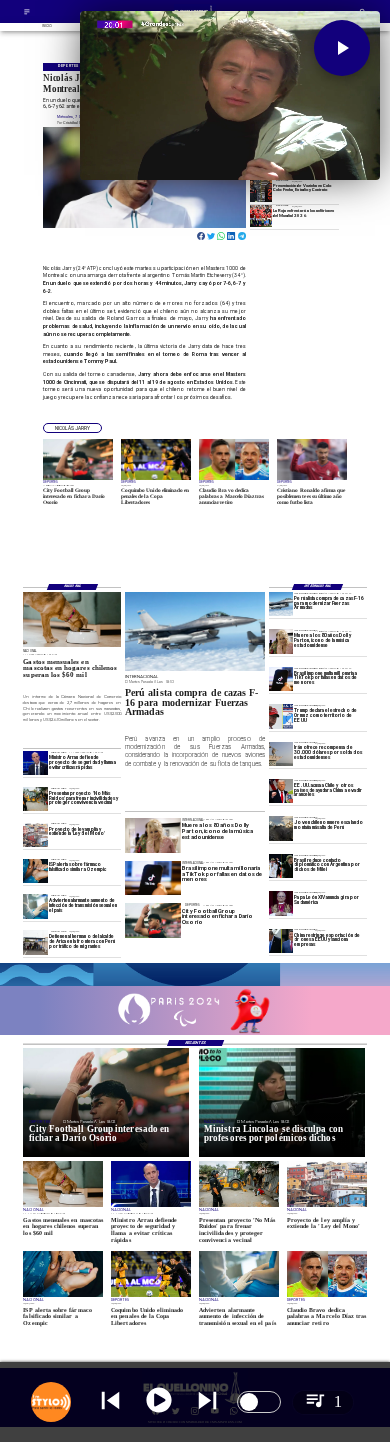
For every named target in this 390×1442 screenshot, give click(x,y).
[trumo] (281, 791)
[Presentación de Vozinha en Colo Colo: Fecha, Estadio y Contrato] (261, 191)
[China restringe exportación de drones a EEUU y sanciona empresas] (281, 941)
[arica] (35, 942)
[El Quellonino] (27, 15)
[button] (72, 428)
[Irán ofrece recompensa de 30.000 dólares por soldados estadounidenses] (281, 754)
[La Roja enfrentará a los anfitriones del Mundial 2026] (261, 216)
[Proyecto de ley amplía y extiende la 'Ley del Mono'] (35, 835)
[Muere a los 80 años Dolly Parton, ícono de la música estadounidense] (281, 641)
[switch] (259, 1402)
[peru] (281, 828)
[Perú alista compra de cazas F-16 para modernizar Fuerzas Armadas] (281, 604)
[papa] (281, 903)
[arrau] (35, 763)
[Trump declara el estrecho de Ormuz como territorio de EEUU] (281, 716)
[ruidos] (35, 799)
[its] (35, 906)
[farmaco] (35, 871)
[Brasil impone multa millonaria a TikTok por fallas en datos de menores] (281, 679)
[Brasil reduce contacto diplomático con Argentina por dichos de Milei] (281, 866)
